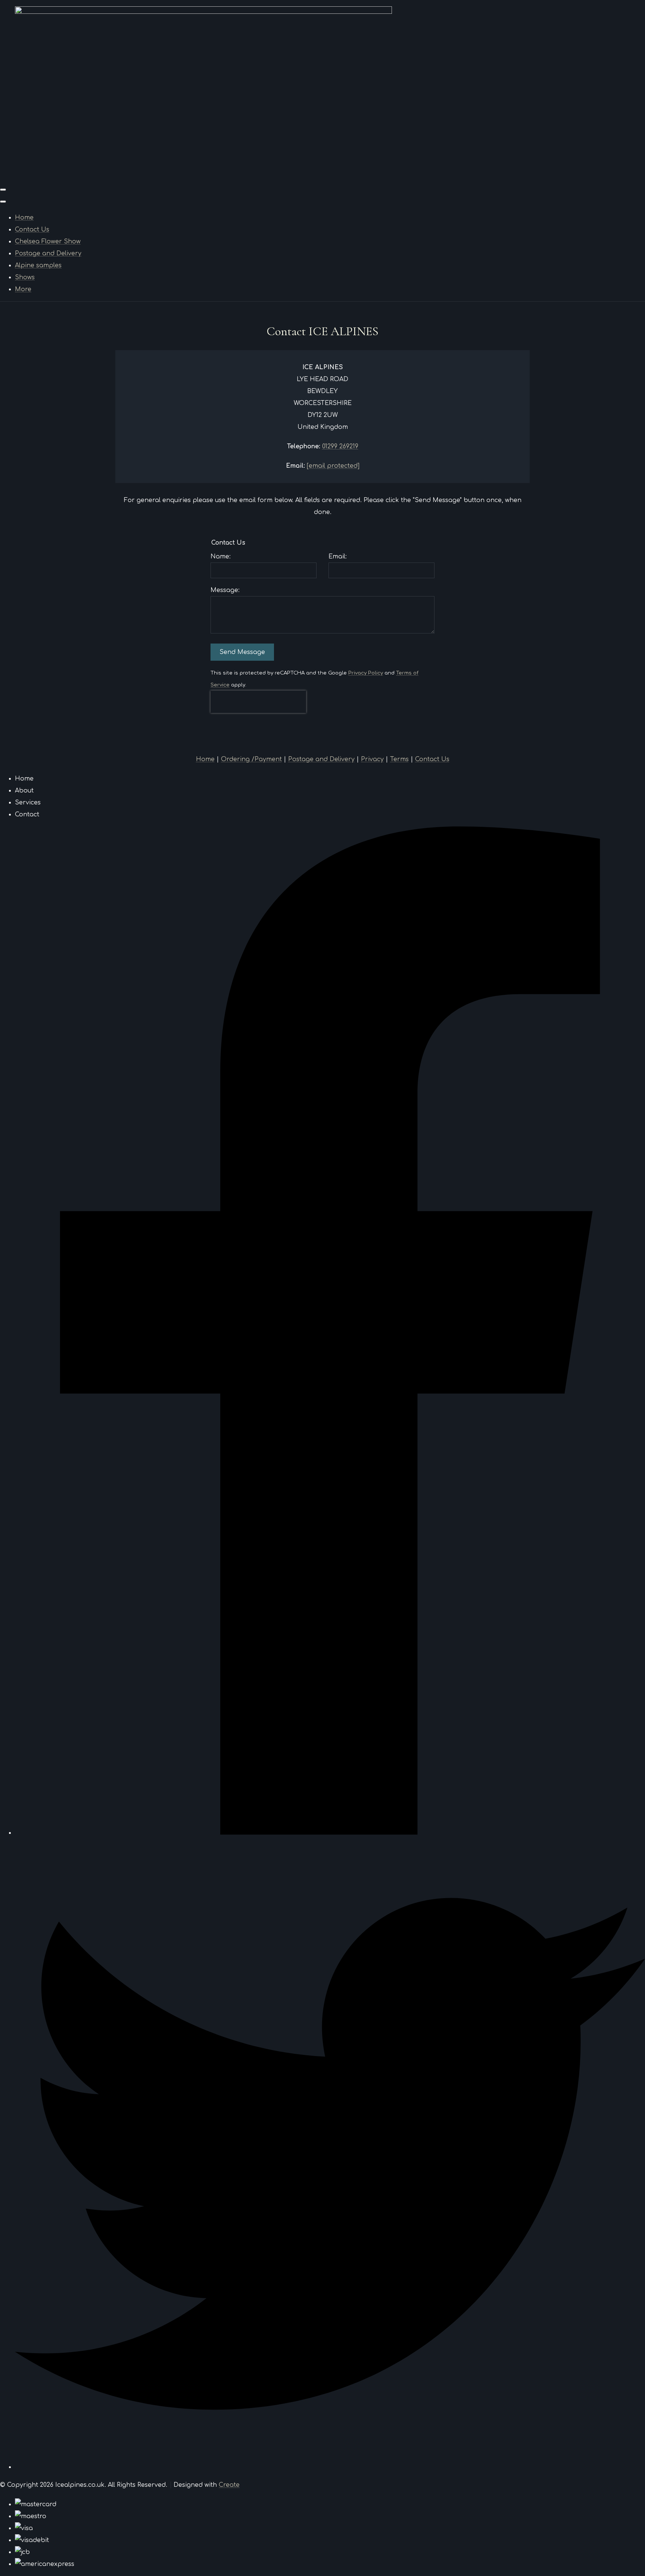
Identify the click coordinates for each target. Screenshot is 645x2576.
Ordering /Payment (251, 759)
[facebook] (330, 1833)
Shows (25, 277)
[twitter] (330, 2467)
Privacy (372, 759)
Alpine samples (38, 265)
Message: (225, 590)
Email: (338, 557)
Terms (399, 759)
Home (24, 218)
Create (229, 2485)
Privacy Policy (366, 673)
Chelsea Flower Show (48, 242)
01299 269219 (340, 446)
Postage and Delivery (48, 253)
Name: (221, 557)
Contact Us (32, 230)
